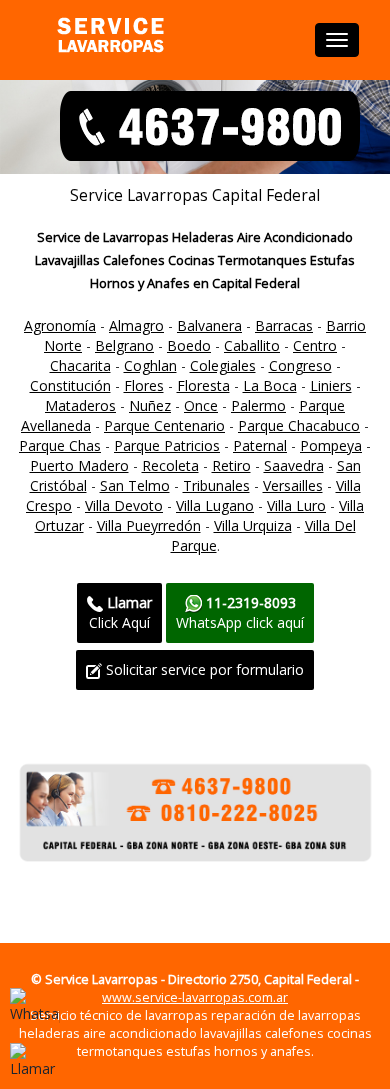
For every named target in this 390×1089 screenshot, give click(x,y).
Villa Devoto (124, 505)
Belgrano (124, 345)
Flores (144, 385)
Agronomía (60, 325)
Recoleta (170, 465)
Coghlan (150, 365)
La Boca (270, 385)
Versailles (293, 485)
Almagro (136, 325)
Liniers (331, 385)
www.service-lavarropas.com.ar (195, 997)
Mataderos (80, 405)
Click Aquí (120, 612)
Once (201, 405)
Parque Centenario (164, 425)
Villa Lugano (215, 505)
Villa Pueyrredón (149, 525)
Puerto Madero (79, 465)
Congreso (300, 365)
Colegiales (223, 365)
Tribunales (216, 485)
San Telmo (135, 485)
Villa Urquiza (253, 525)
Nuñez (150, 405)
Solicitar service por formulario (203, 669)
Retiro (231, 465)
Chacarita (80, 365)
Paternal (260, 445)
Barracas (284, 325)
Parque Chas (60, 445)
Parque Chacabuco (299, 425)
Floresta (203, 385)
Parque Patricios (167, 445)
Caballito (252, 345)
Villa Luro (296, 505)
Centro (315, 345)
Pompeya (331, 445)
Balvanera (209, 325)
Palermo (258, 405)
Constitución (70, 385)
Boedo (189, 345)
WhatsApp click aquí (240, 612)
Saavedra (294, 465)
